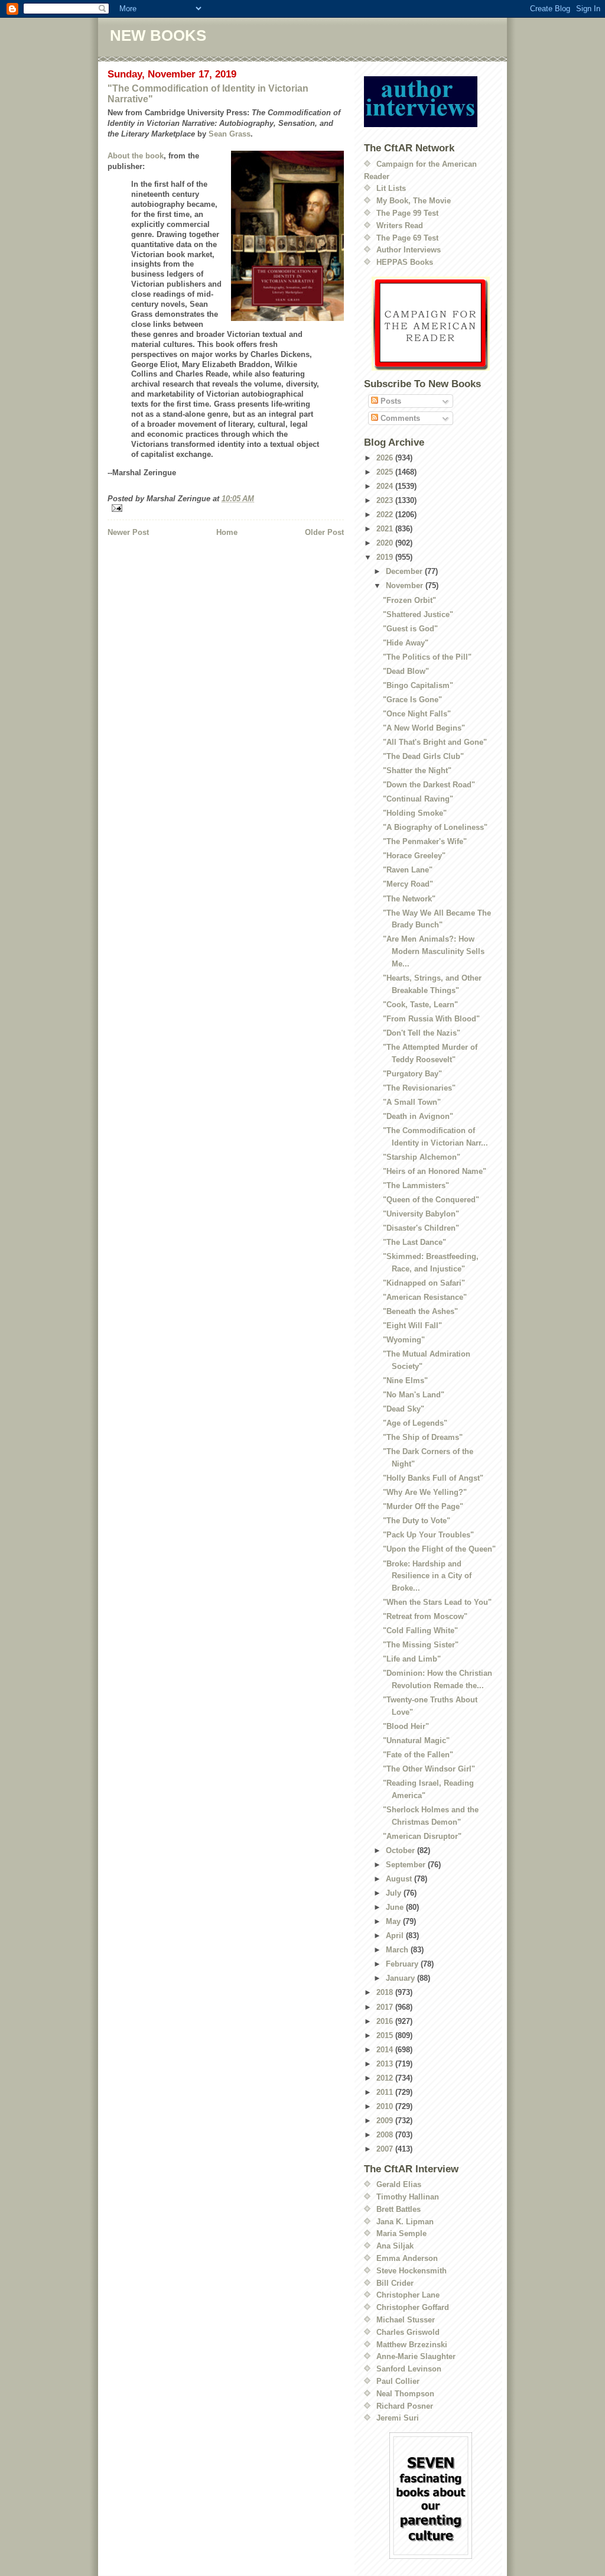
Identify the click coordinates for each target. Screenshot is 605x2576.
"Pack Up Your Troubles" (428, 1535)
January (401, 1978)
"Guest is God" (410, 629)
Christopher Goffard (413, 2307)
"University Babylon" (421, 1214)
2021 (386, 529)
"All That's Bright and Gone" (435, 742)
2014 (386, 2050)
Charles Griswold (408, 2332)
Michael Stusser (406, 2320)
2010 (386, 2106)
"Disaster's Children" (421, 1228)
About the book (136, 156)
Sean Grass (230, 134)
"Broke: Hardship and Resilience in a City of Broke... (427, 1576)
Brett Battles (399, 2209)
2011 (386, 2092)
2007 (386, 2149)
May (394, 1921)
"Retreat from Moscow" (425, 1616)
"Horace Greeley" (414, 856)
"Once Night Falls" (417, 714)
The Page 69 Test (407, 238)
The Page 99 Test (407, 213)
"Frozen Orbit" (409, 600)
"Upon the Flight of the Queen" (439, 1549)
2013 (386, 2064)
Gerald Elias (399, 2184)
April (396, 1936)
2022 (386, 515)
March (398, 1950)
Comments (399, 418)
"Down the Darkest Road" (429, 785)
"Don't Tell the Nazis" (422, 1033)
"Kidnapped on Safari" (424, 1283)
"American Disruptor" (422, 1836)
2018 (386, 1992)
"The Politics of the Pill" (427, 657)
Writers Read (400, 226)
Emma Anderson (407, 2258)
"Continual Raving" (418, 799)
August (400, 1879)
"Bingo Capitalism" (418, 685)
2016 (386, 2021)
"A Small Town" (412, 1102)
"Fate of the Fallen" (418, 1755)
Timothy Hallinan (408, 2197)
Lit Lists (391, 188)
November (406, 585)
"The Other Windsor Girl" (429, 1769)
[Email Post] (226, 508)
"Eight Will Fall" (412, 1326)
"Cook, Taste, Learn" (420, 1005)
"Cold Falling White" (420, 1631)
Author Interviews (409, 250)
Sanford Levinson (409, 2369)
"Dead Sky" (404, 1409)
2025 (386, 472)
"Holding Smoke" (415, 813)
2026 (386, 458)
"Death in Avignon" (418, 1116)
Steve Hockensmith (412, 2271)
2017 (386, 2007)
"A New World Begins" (424, 728)
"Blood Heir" (406, 1726)
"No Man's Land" (414, 1395)
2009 (386, 2121)
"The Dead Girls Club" (423, 756)
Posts (390, 401)
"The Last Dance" (414, 1242)
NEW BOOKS (158, 35)
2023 (386, 500)
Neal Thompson (405, 2394)
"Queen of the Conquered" (431, 1200)
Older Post (324, 532)
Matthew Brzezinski (412, 2345)
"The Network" (409, 899)
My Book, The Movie (414, 201)
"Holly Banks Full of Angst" (433, 1478)
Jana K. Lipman (405, 2222)
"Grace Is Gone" (412, 700)
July (395, 1893)
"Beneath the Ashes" (420, 1311)
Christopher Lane (408, 2295)
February (403, 1964)
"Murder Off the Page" (423, 1506)
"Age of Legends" (415, 1423)
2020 (386, 543)
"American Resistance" (425, 1297)
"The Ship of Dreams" (423, 1437)
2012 (386, 2078)
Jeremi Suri (398, 2418)
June (396, 1907)
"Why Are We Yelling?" (425, 1492)
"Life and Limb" (412, 1659)
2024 (386, 486)
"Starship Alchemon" (422, 1157)
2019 (386, 557)
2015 (386, 2035)
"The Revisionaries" (419, 1088)
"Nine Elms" (405, 1381)
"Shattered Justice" (418, 614)
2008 (386, 2135)
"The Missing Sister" (421, 1645)
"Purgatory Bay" (412, 1074)
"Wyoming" (404, 1340)
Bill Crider (395, 2283)
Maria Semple (401, 2233)
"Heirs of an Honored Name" (435, 1171)
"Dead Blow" (406, 671)
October (401, 1850)
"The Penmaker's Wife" (425, 841)
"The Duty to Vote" (417, 1521)
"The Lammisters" (416, 1185)
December (405, 571)
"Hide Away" (406, 643)
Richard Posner (405, 2406)
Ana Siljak (395, 2246)
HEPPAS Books (405, 262)
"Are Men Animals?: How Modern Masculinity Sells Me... (434, 951)
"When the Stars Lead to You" (437, 1602)
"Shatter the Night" (417, 770)
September (407, 1865)
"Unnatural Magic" (416, 1740)
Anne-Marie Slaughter (416, 2356)
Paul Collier (398, 2381)
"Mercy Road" (408, 884)
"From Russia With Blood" (431, 1019)
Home (227, 532)
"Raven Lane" (408, 870)
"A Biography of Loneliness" (435, 827)
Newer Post (128, 532)
